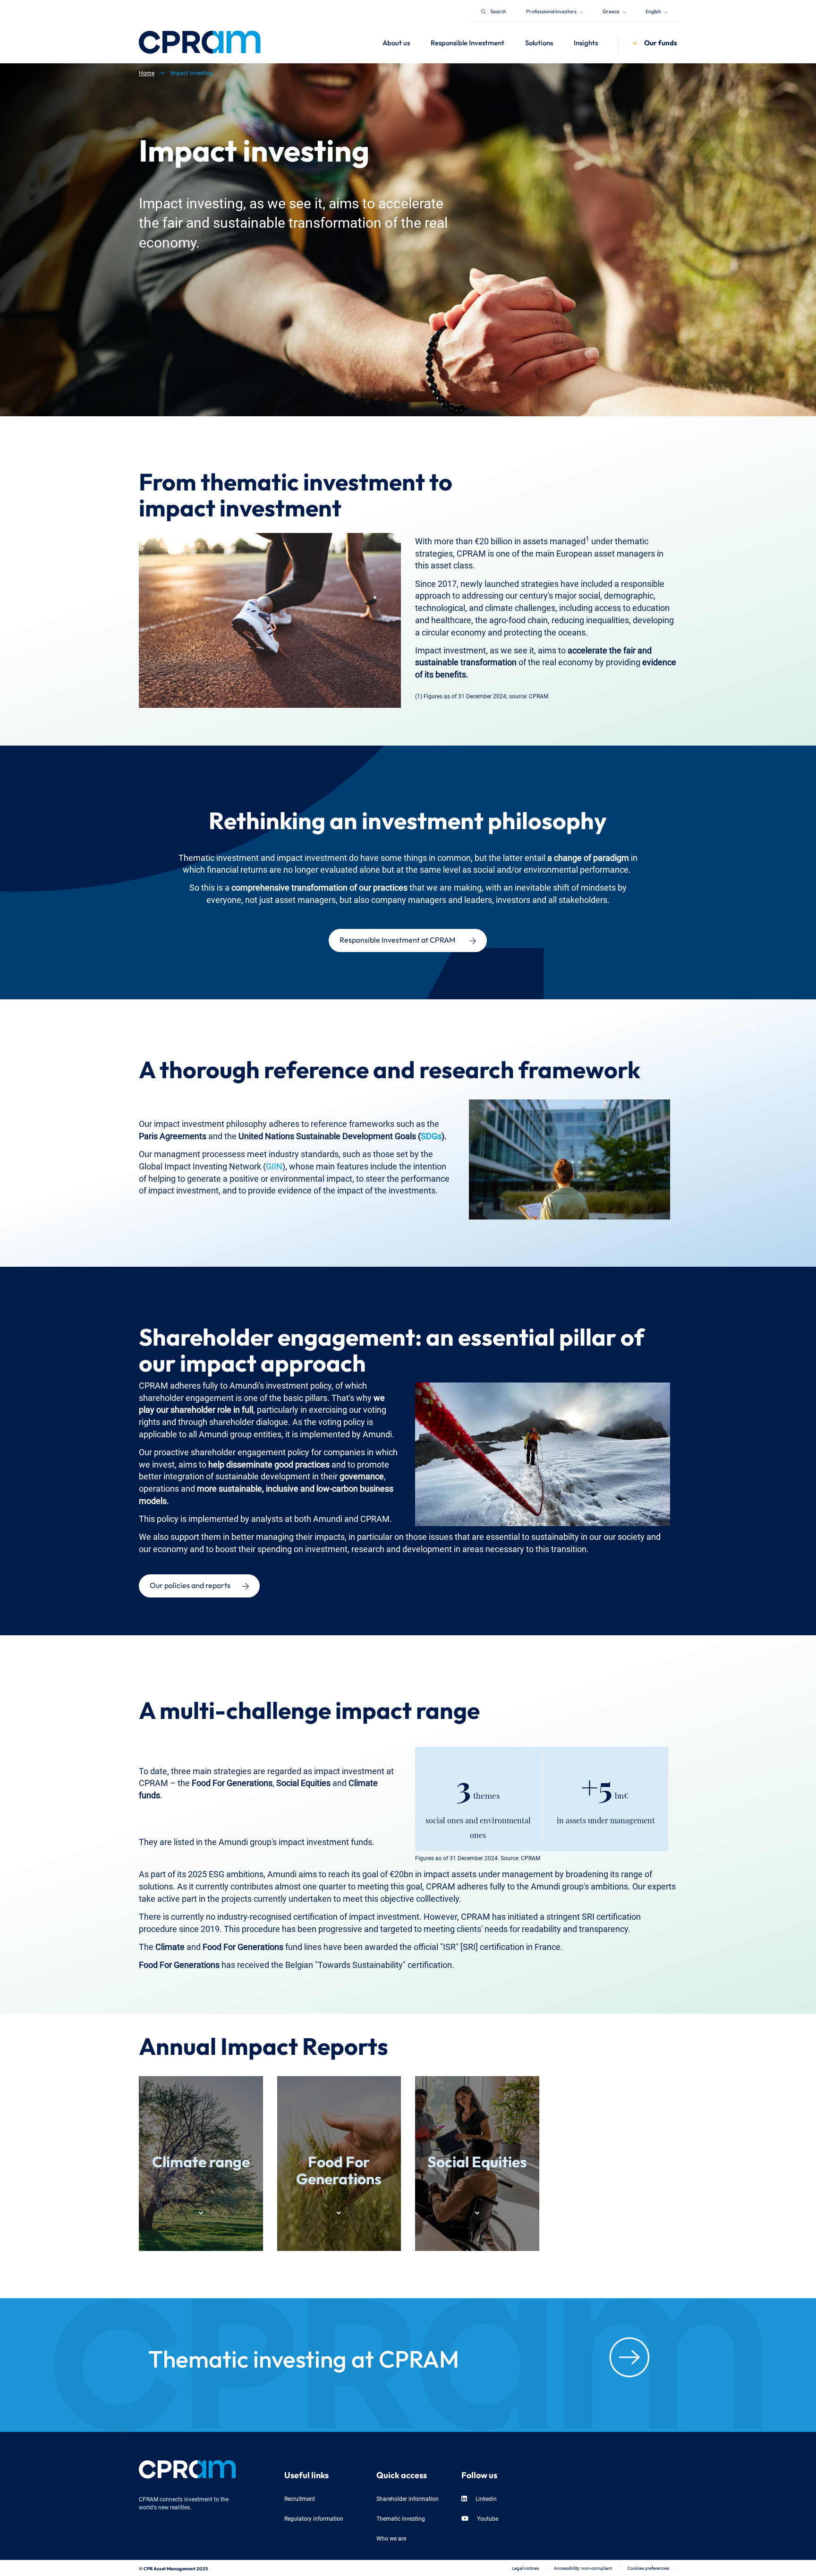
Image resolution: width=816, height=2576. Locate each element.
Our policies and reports (190, 1584)
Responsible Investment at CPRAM (397, 939)
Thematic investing (401, 2518)
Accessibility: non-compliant (583, 2568)
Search (498, 11)
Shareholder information (408, 2498)
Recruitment (300, 2498)
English (654, 11)
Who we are (391, 2538)
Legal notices (525, 2568)
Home (147, 73)
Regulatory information (314, 2518)
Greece (612, 11)
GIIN (274, 1165)
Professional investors (552, 11)
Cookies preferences (648, 2568)
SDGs (431, 1135)
